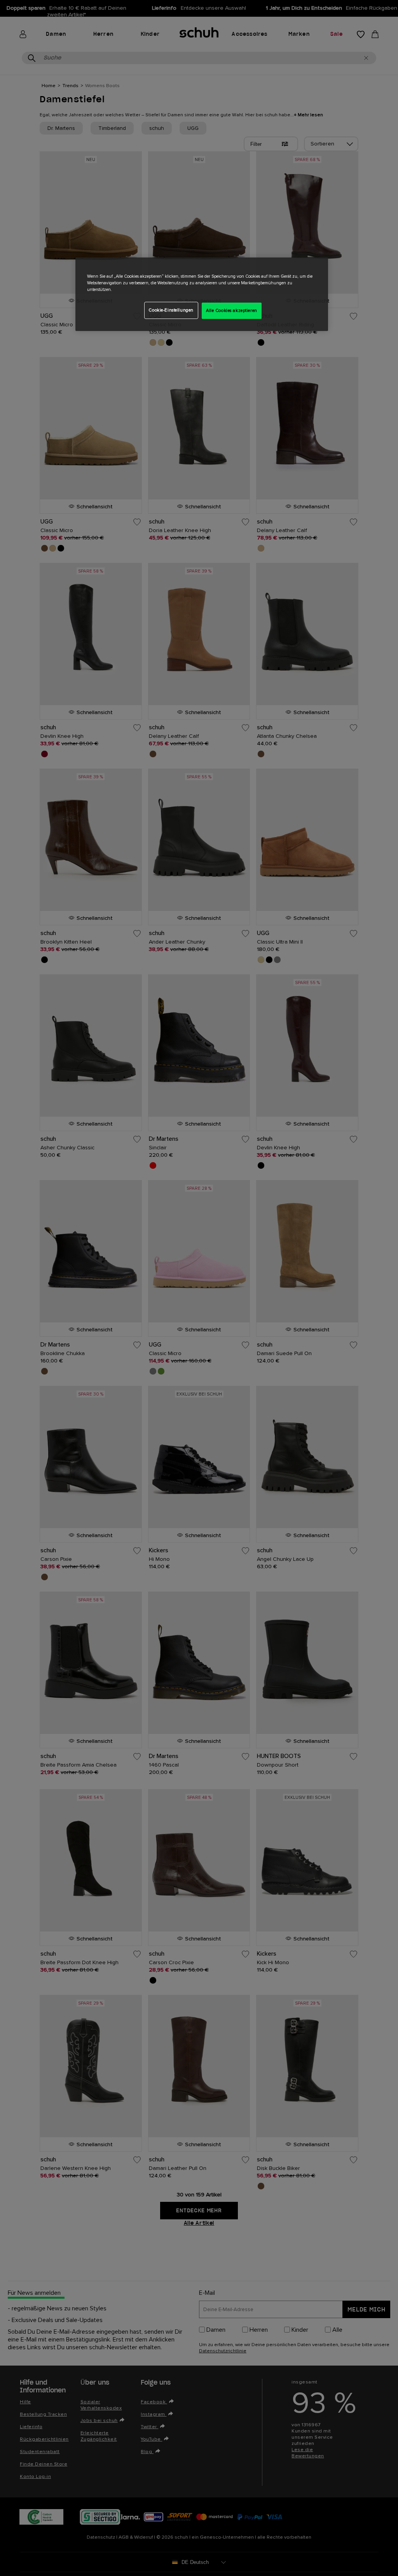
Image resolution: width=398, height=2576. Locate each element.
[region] (202, 294)
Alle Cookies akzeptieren (232, 311)
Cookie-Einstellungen (171, 310)
